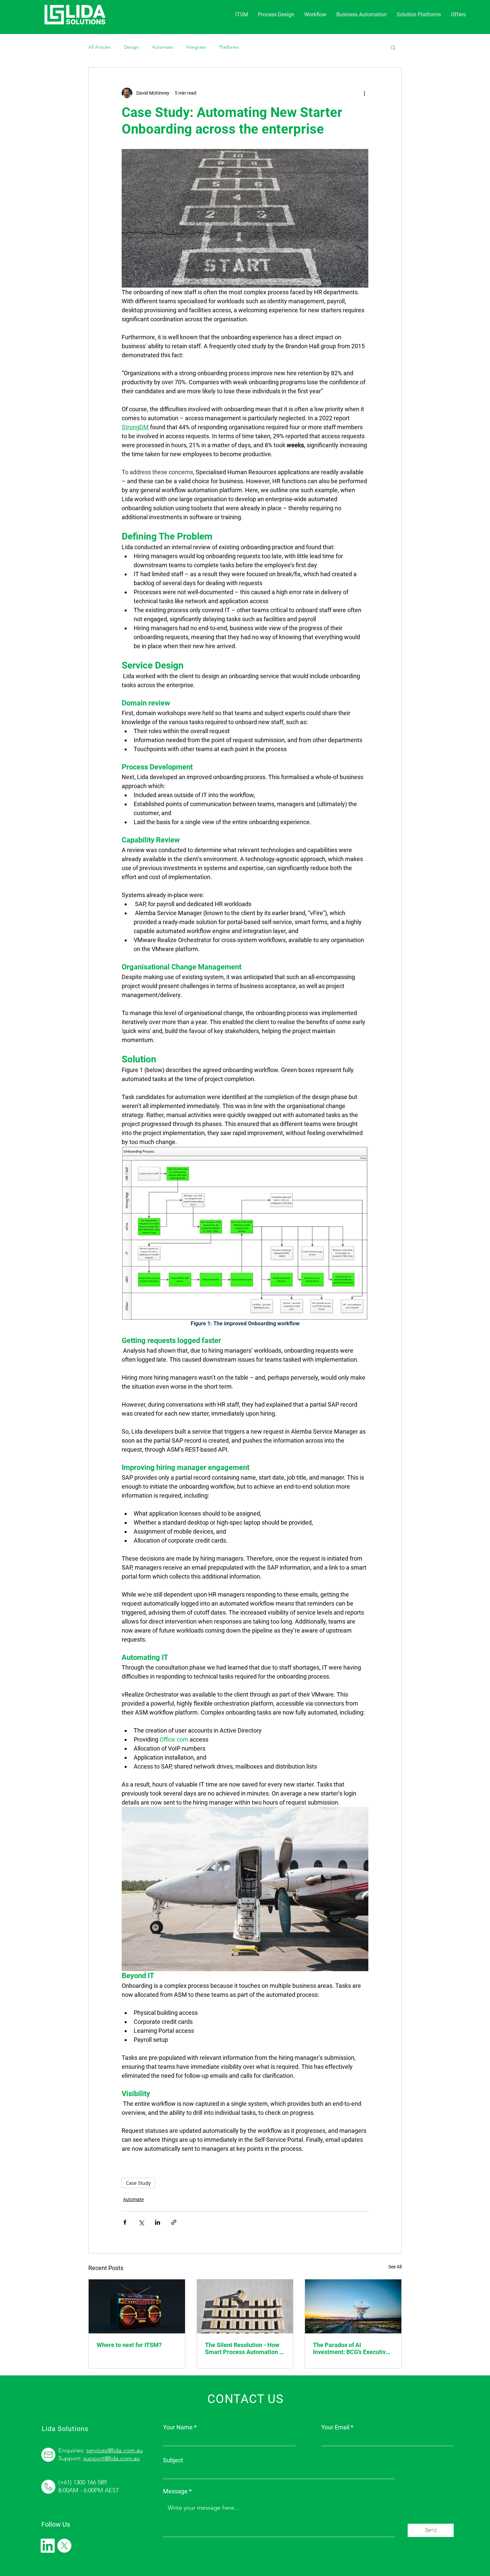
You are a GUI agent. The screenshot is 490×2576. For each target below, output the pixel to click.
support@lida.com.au (111, 2458)
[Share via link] (174, 2222)
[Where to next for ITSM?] (137, 2306)
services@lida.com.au (114, 2450)
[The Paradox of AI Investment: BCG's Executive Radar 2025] (353, 2306)
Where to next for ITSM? (129, 2345)
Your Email (335, 2427)
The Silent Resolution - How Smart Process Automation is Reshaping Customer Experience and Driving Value (244, 2348)
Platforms (229, 47)
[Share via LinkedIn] (157, 2222)
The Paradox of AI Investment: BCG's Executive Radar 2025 (351, 2348)
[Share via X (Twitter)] (141, 2222)
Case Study (138, 2183)
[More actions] (364, 93)
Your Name (178, 2427)
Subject (173, 2460)
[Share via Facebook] (125, 2222)
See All (395, 2267)
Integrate (196, 47)
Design (131, 47)
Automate (162, 47)
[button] (419, 15)
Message (175, 2491)
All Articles (99, 47)
